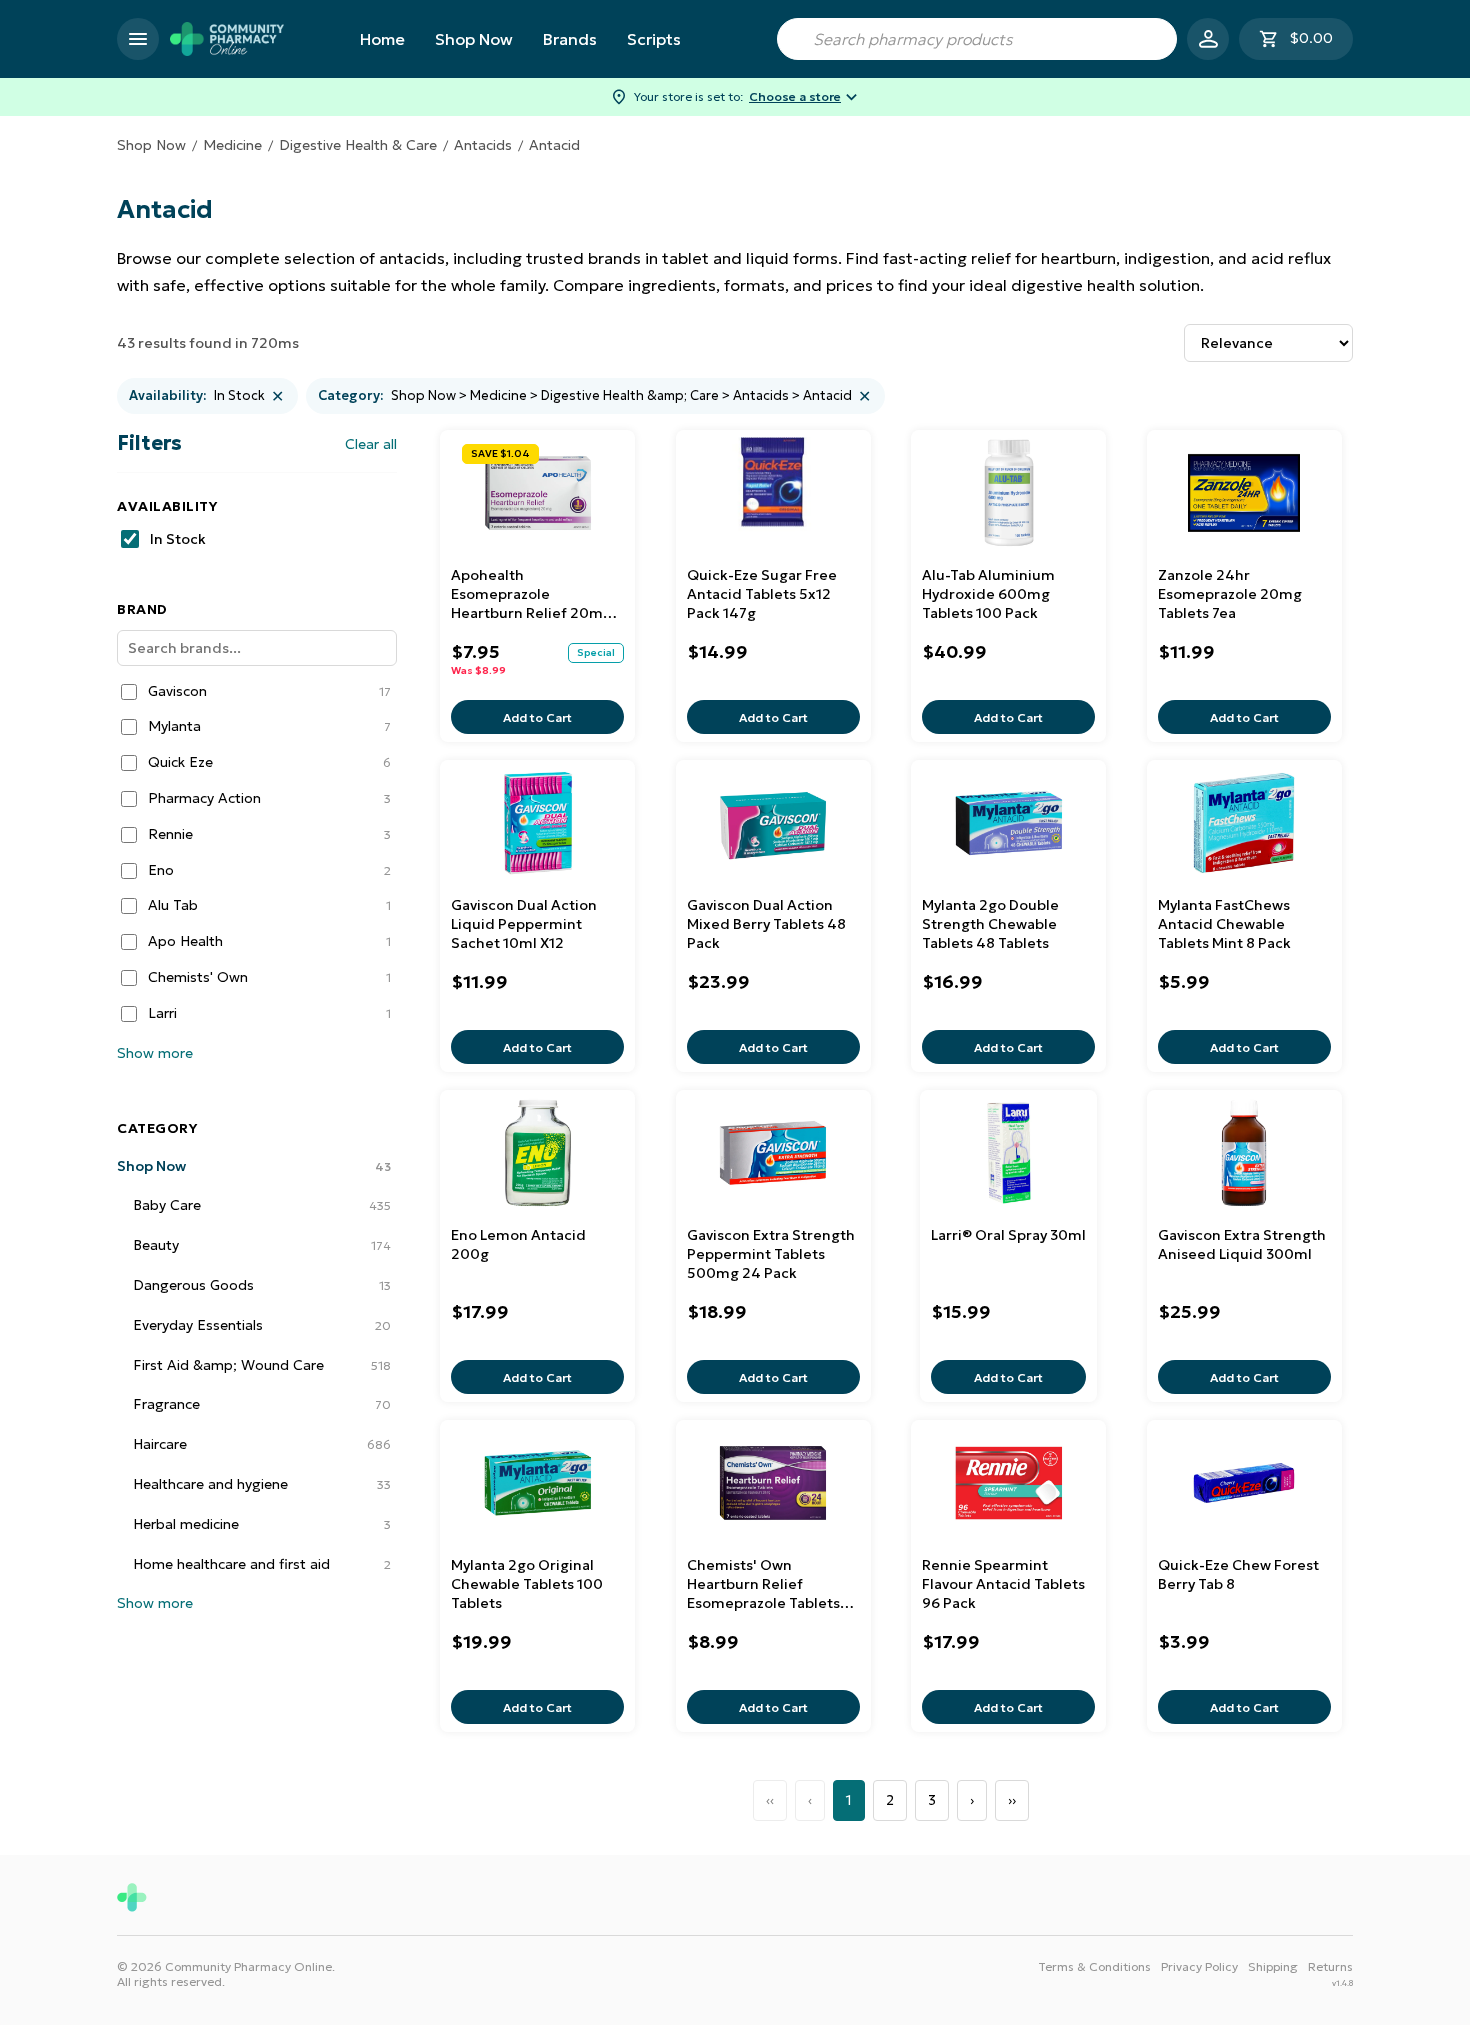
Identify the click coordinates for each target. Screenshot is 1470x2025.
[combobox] (977, 39)
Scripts (654, 39)
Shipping (1273, 1966)
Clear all (371, 444)
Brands (570, 39)
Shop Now (474, 39)
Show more (155, 1053)
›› (1012, 1800)
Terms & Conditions (1094, 1966)
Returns (1330, 1966)
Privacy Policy (1199, 1966)
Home (382, 39)
